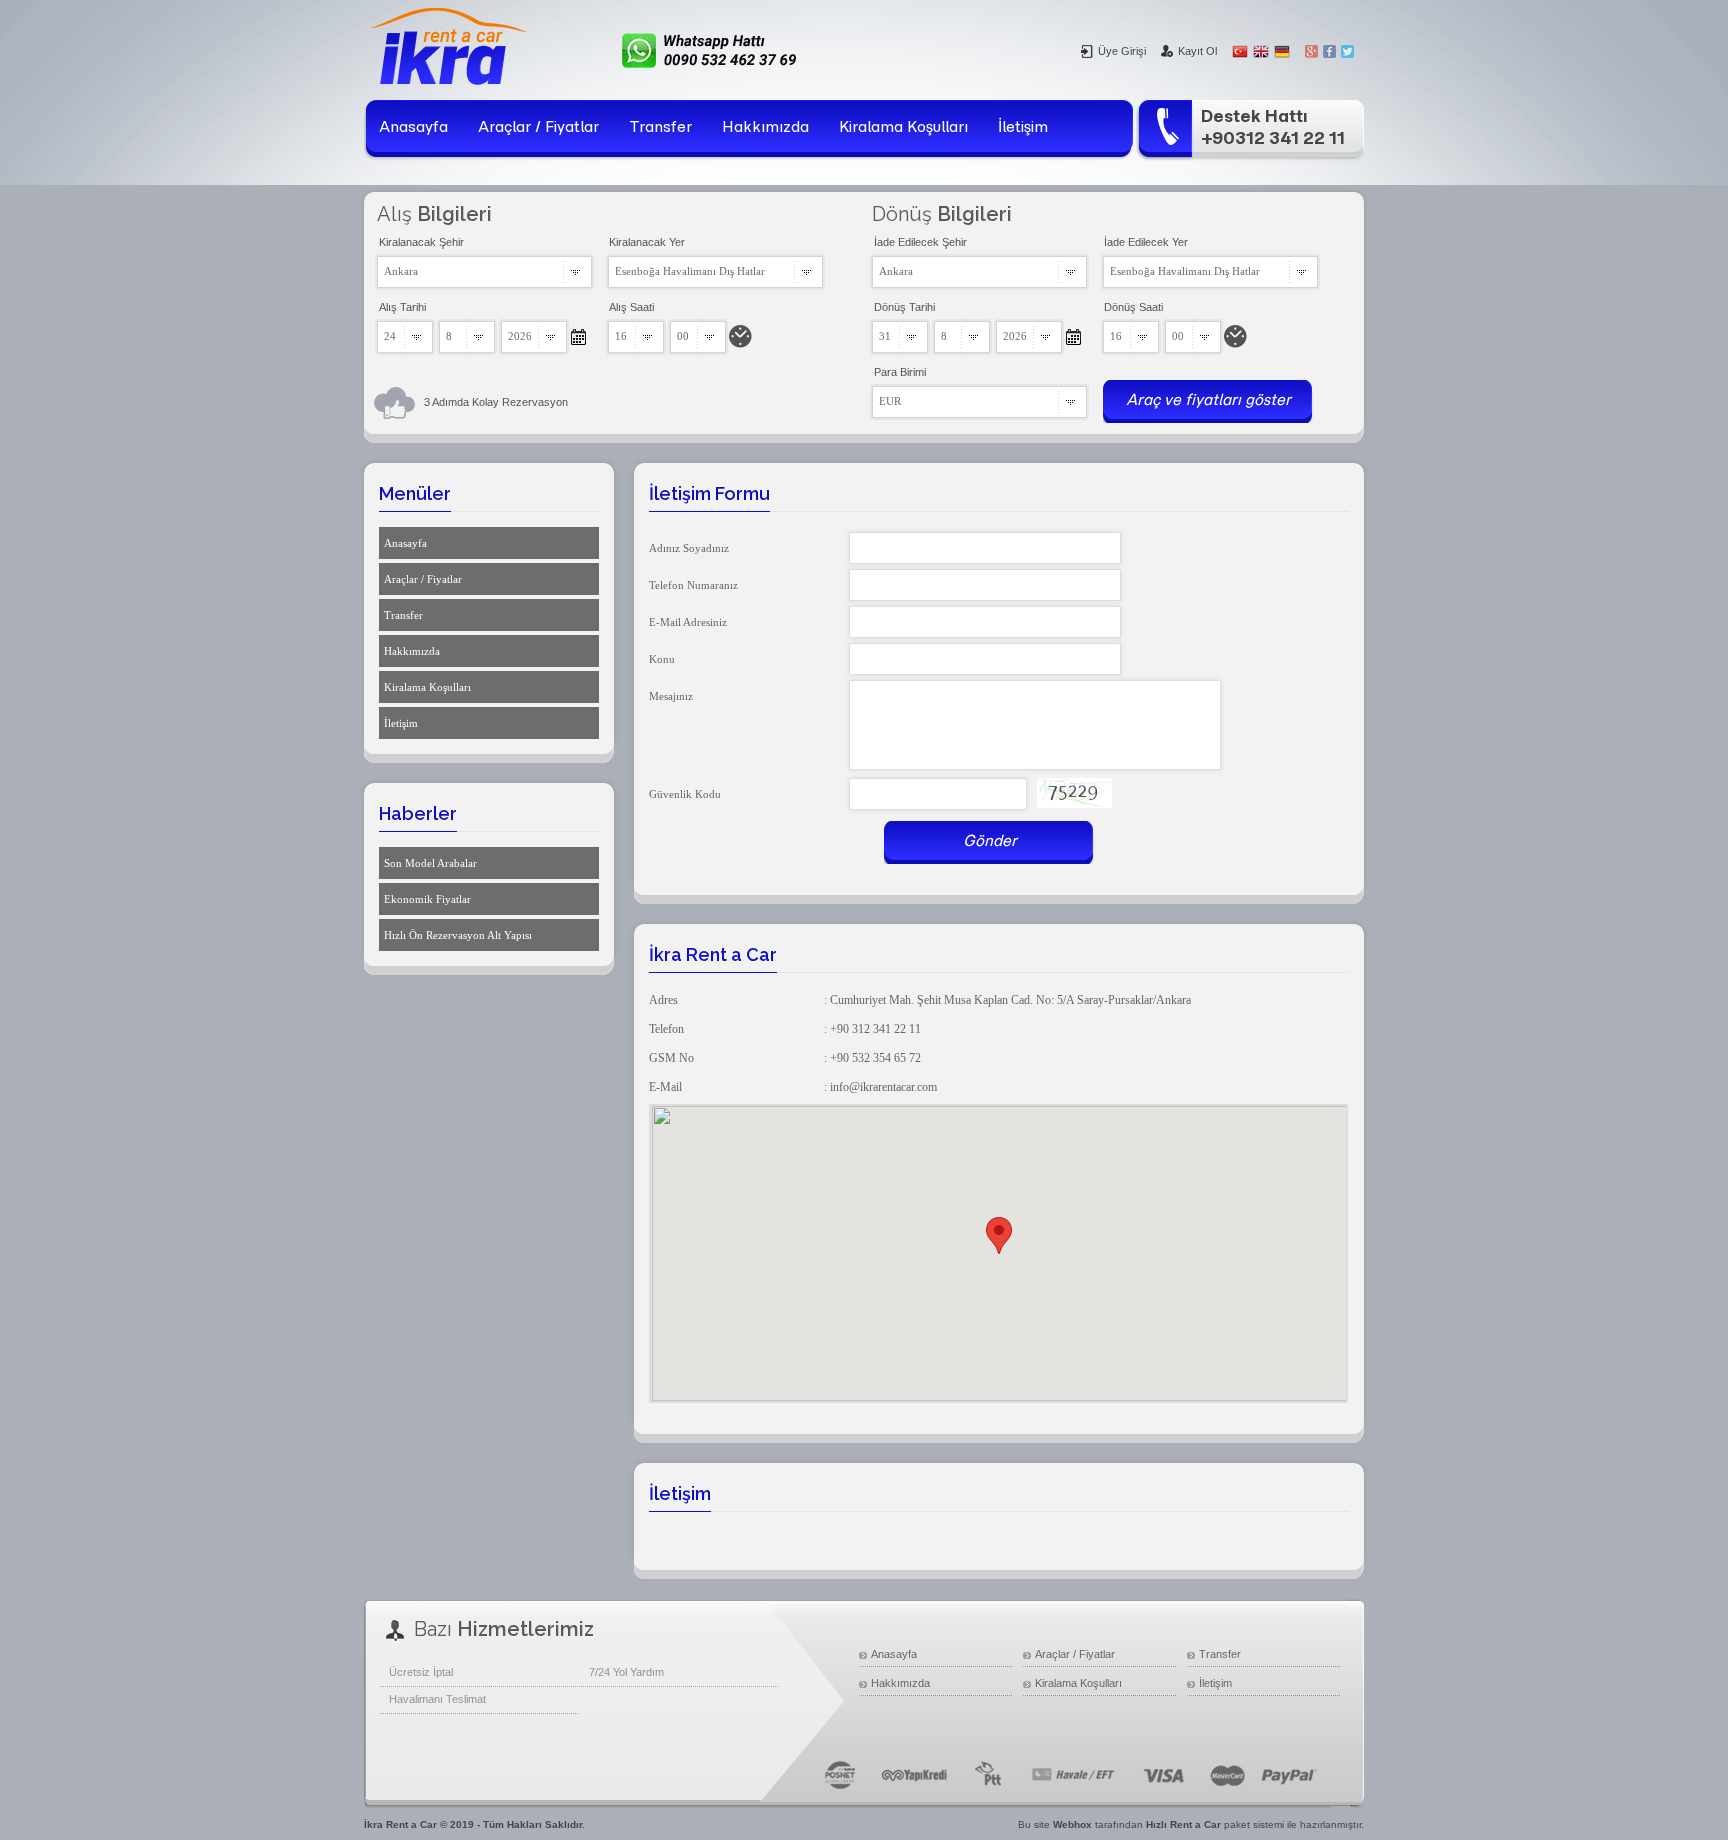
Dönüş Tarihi (904, 307)
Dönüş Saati (1133, 307)
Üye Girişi (1122, 51)
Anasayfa (413, 126)
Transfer (660, 126)
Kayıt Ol (1197, 51)
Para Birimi (900, 372)
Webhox (1072, 1824)
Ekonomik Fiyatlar (427, 899)
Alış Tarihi (402, 307)
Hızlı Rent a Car (1183, 1824)
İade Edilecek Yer (1146, 242)
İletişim (1023, 126)
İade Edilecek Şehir (920, 242)
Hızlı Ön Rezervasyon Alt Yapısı (458, 935)
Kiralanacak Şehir (421, 242)
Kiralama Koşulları (903, 126)
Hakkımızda (765, 126)
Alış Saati (631, 307)
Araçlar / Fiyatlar (538, 126)
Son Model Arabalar (430, 863)
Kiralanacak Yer (647, 242)
